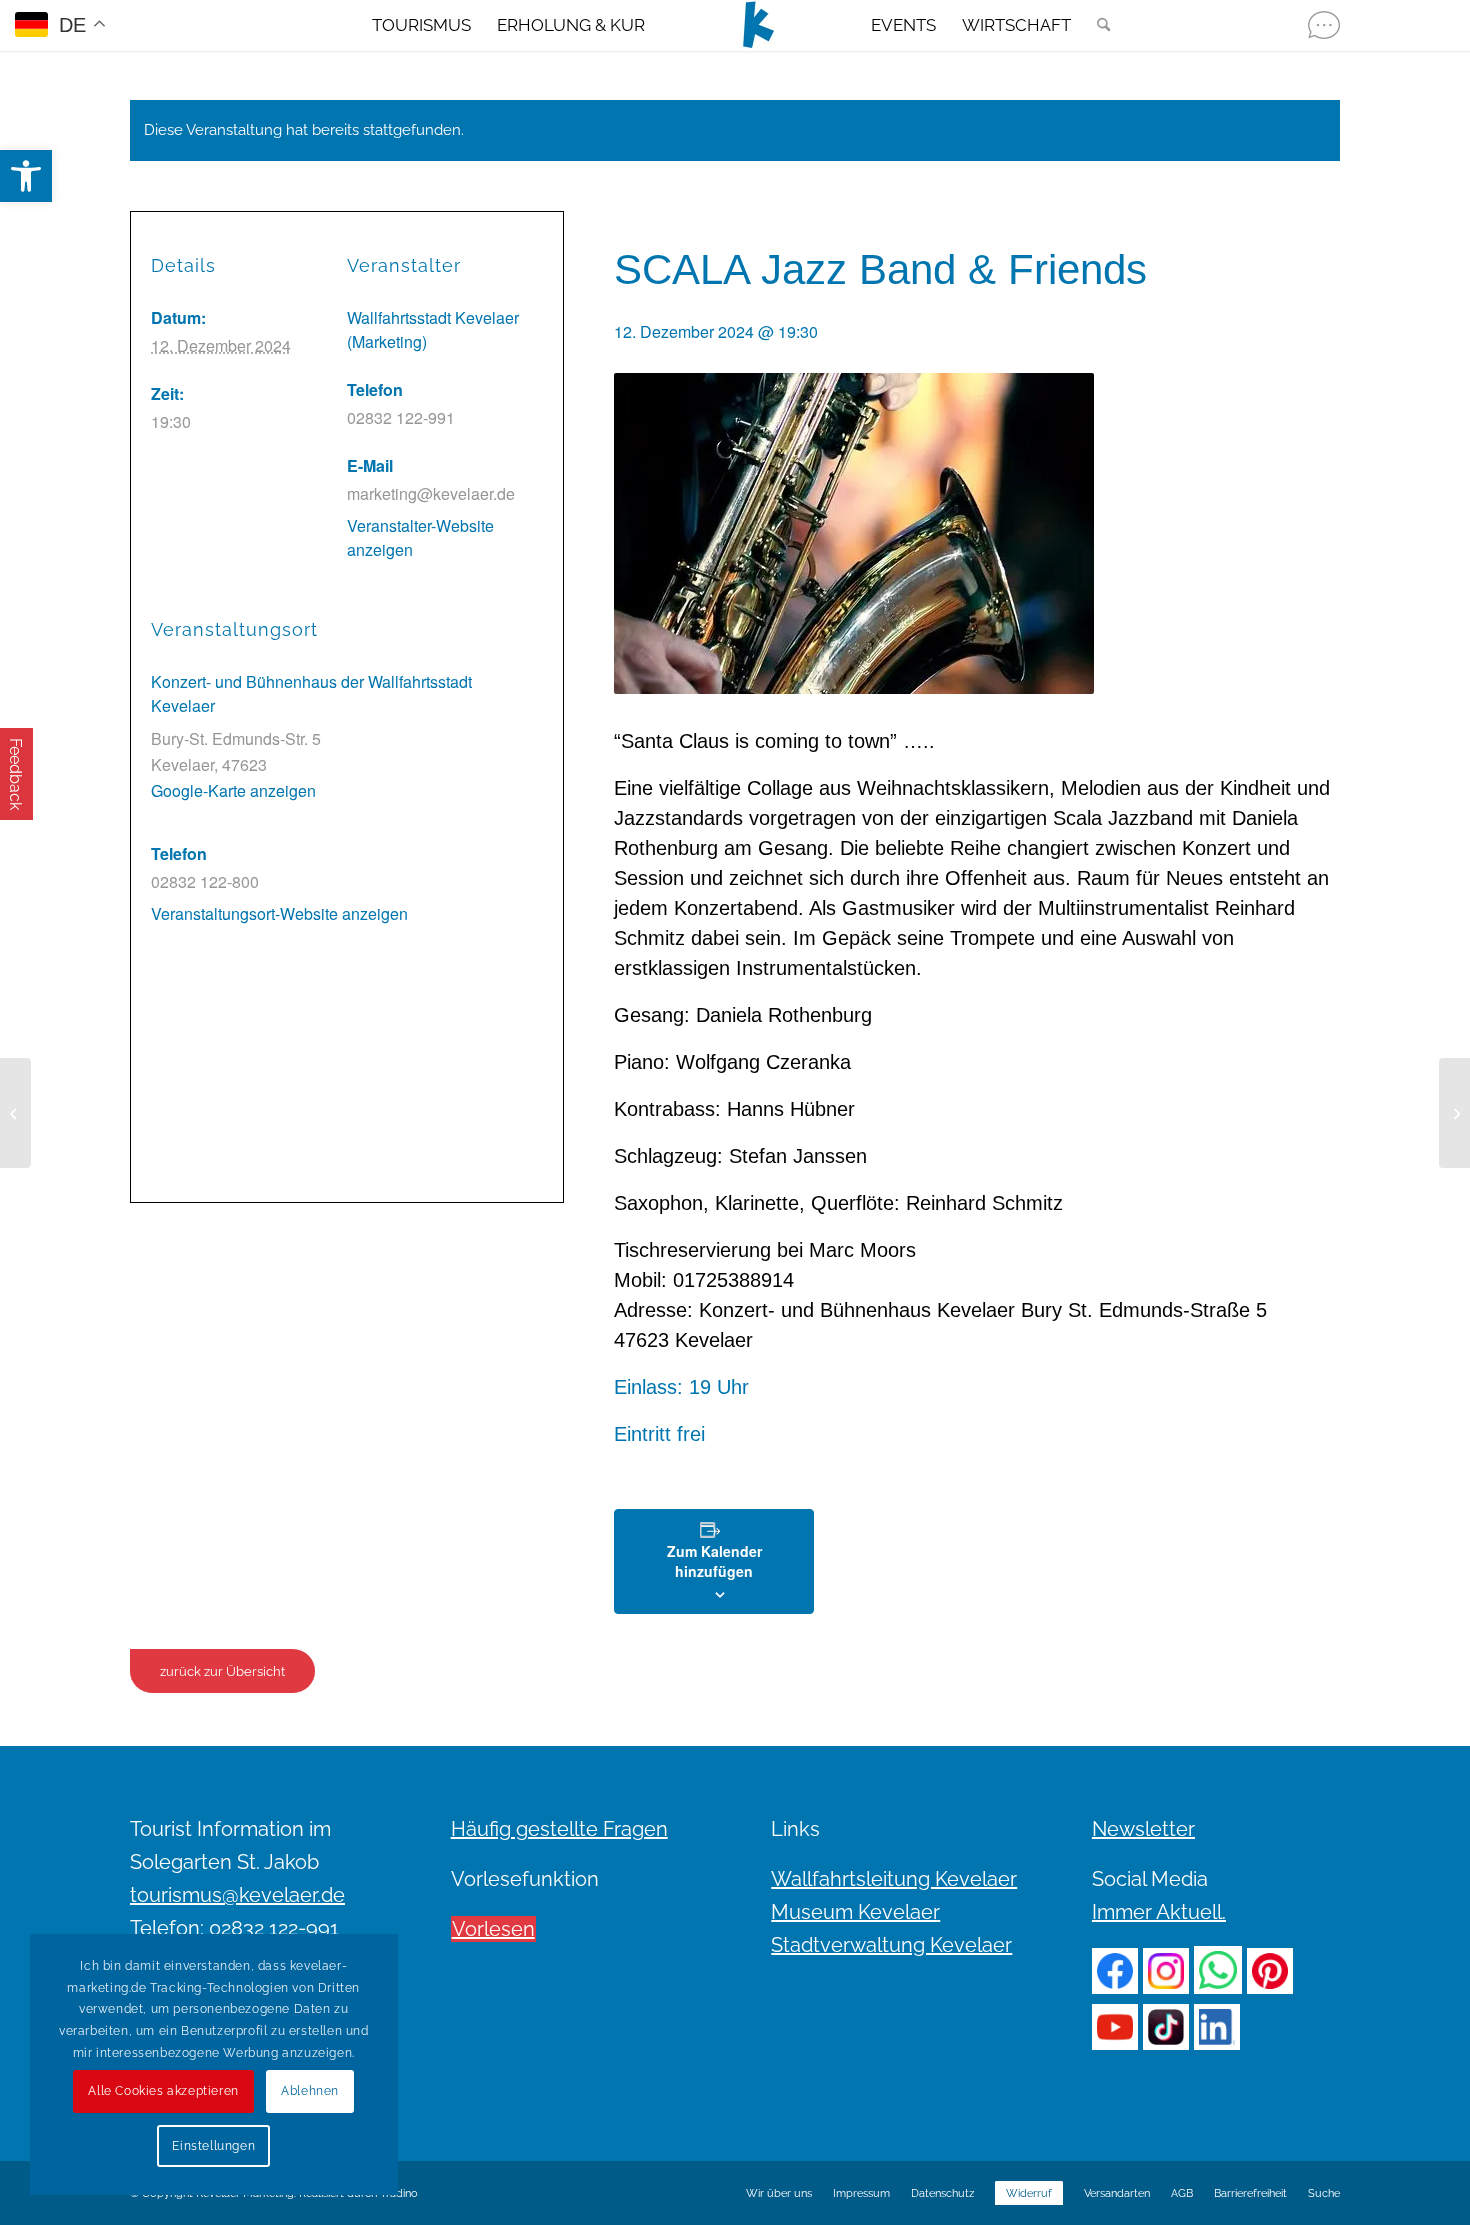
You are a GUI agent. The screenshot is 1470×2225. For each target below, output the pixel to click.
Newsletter (1143, 1829)
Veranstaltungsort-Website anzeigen (279, 913)
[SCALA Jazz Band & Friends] (15, 1113)
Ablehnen (310, 2091)
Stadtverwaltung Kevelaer (891, 1945)
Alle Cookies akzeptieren (163, 2091)
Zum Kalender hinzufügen (714, 1561)
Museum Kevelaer (855, 1912)
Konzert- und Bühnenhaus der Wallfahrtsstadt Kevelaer (311, 693)
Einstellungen (213, 2146)
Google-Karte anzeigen (233, 790)
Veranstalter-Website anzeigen (420, 537)
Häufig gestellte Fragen (559, 1829)
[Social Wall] (1324, 25)
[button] (26, 176)
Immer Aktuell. (1159, 1912)
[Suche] (1097, 25)
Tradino (399, 2193)
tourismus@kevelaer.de (237, 1895)
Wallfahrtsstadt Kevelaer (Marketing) (433, 329)
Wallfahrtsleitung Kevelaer (894, 1879)
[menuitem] (421, 25)
